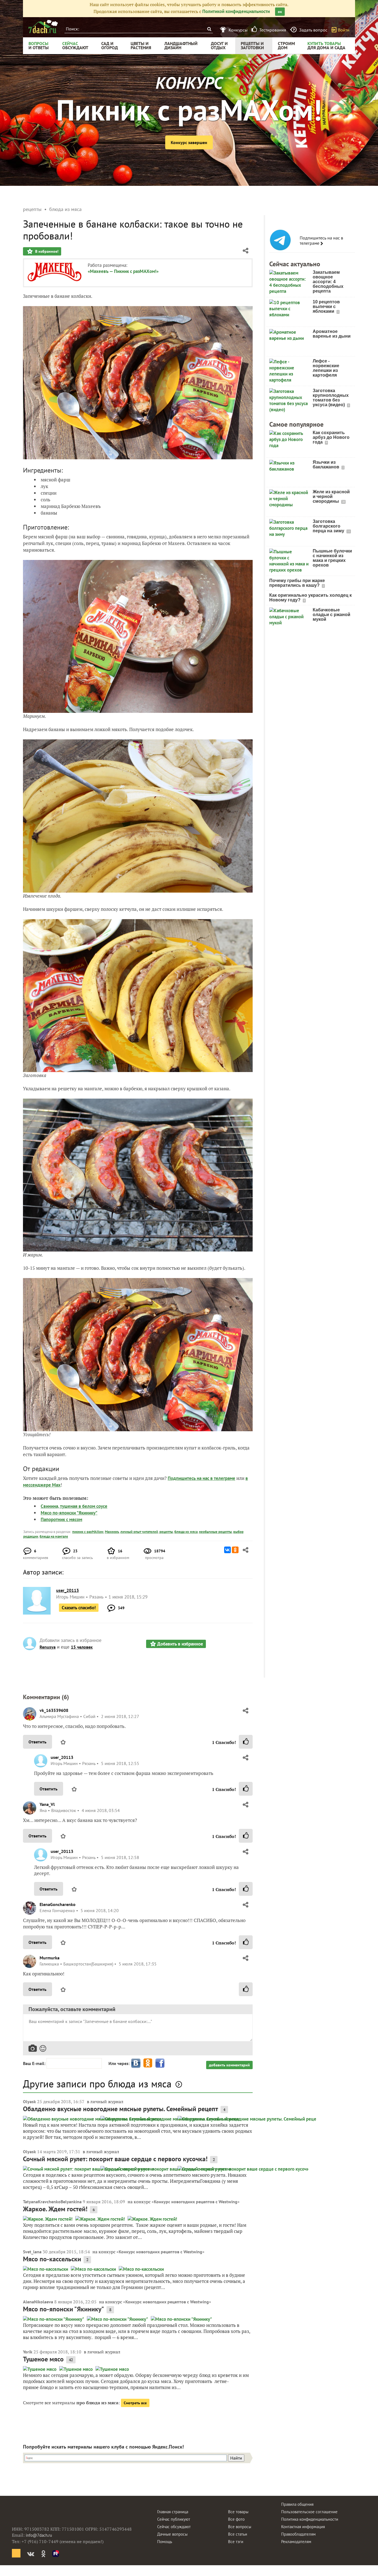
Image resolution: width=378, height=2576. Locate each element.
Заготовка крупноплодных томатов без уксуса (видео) (331, 398)
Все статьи (238, 2534)
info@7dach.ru (39, 2535)
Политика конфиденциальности (310, 2519)
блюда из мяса (186, 1532)
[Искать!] (209, 29)
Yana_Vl (47, 1804)
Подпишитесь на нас (189, 1478)
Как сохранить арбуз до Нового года (331, 437)
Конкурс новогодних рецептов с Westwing (196, 2202)
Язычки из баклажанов (327, 465)
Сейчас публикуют (174, 2519)
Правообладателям (298, 2534)
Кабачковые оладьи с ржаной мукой (332, 615)
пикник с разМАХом (88, 1532)
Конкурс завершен (189, 142)
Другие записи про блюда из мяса (97, 2084)
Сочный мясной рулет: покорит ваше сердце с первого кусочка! (115, 2159)
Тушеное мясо (43, 2359)
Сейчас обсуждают (174, 2527)
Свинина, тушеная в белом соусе (74, 1506)
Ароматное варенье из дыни (332, 334)
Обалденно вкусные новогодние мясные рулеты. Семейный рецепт (121, 2109)
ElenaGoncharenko (58, 1904)
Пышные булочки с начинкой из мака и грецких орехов (332, 558)
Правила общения (297, 2504)
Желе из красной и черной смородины (331, 496)
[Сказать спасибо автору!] (246, 1742)
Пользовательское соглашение (309, 2512)
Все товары (238, 2512)
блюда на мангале (54, 1536)
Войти (344, 30)
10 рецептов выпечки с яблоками (326, 307)
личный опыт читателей (139, 1532)
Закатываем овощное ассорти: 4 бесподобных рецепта (328, 282)
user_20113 (62, 1757)
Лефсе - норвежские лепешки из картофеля (326, 368)
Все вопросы (240, 2527)
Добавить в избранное (180, 1644)
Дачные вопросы (172, 2534)
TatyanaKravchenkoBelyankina (52, 2202)
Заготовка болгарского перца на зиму (329, 526)
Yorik (28, 2352)
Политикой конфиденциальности (236, 11)
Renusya (48, 1647)
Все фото (236, 2519)
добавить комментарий (229, 2065)
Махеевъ (112, 1532)
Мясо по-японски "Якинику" (69, 1513)
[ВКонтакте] (227, 1550)
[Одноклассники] (235, 1550)
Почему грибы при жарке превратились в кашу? (297, 583)
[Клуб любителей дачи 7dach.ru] (43, 27)
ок (280, 12)
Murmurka (50, 1958)
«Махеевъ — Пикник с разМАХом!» (123, 271)
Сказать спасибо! (79, 1608)
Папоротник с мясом (61, 1519)
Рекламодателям (296, 2542)
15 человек (82, 1647)
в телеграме (223, 1478)
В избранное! (46, 251)
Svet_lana (32, 2252)
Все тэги (236, 2542)
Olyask (29, 2102)
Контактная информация (303, 2527)
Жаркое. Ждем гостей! (55, 2209)
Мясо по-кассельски (52, 2259)
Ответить (37, 1742)
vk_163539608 (54, 1710)
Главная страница (173, 2512)
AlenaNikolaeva (38, 2302)
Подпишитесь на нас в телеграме (321, 241)
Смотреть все (135, 2403)
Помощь (165, 2542)
